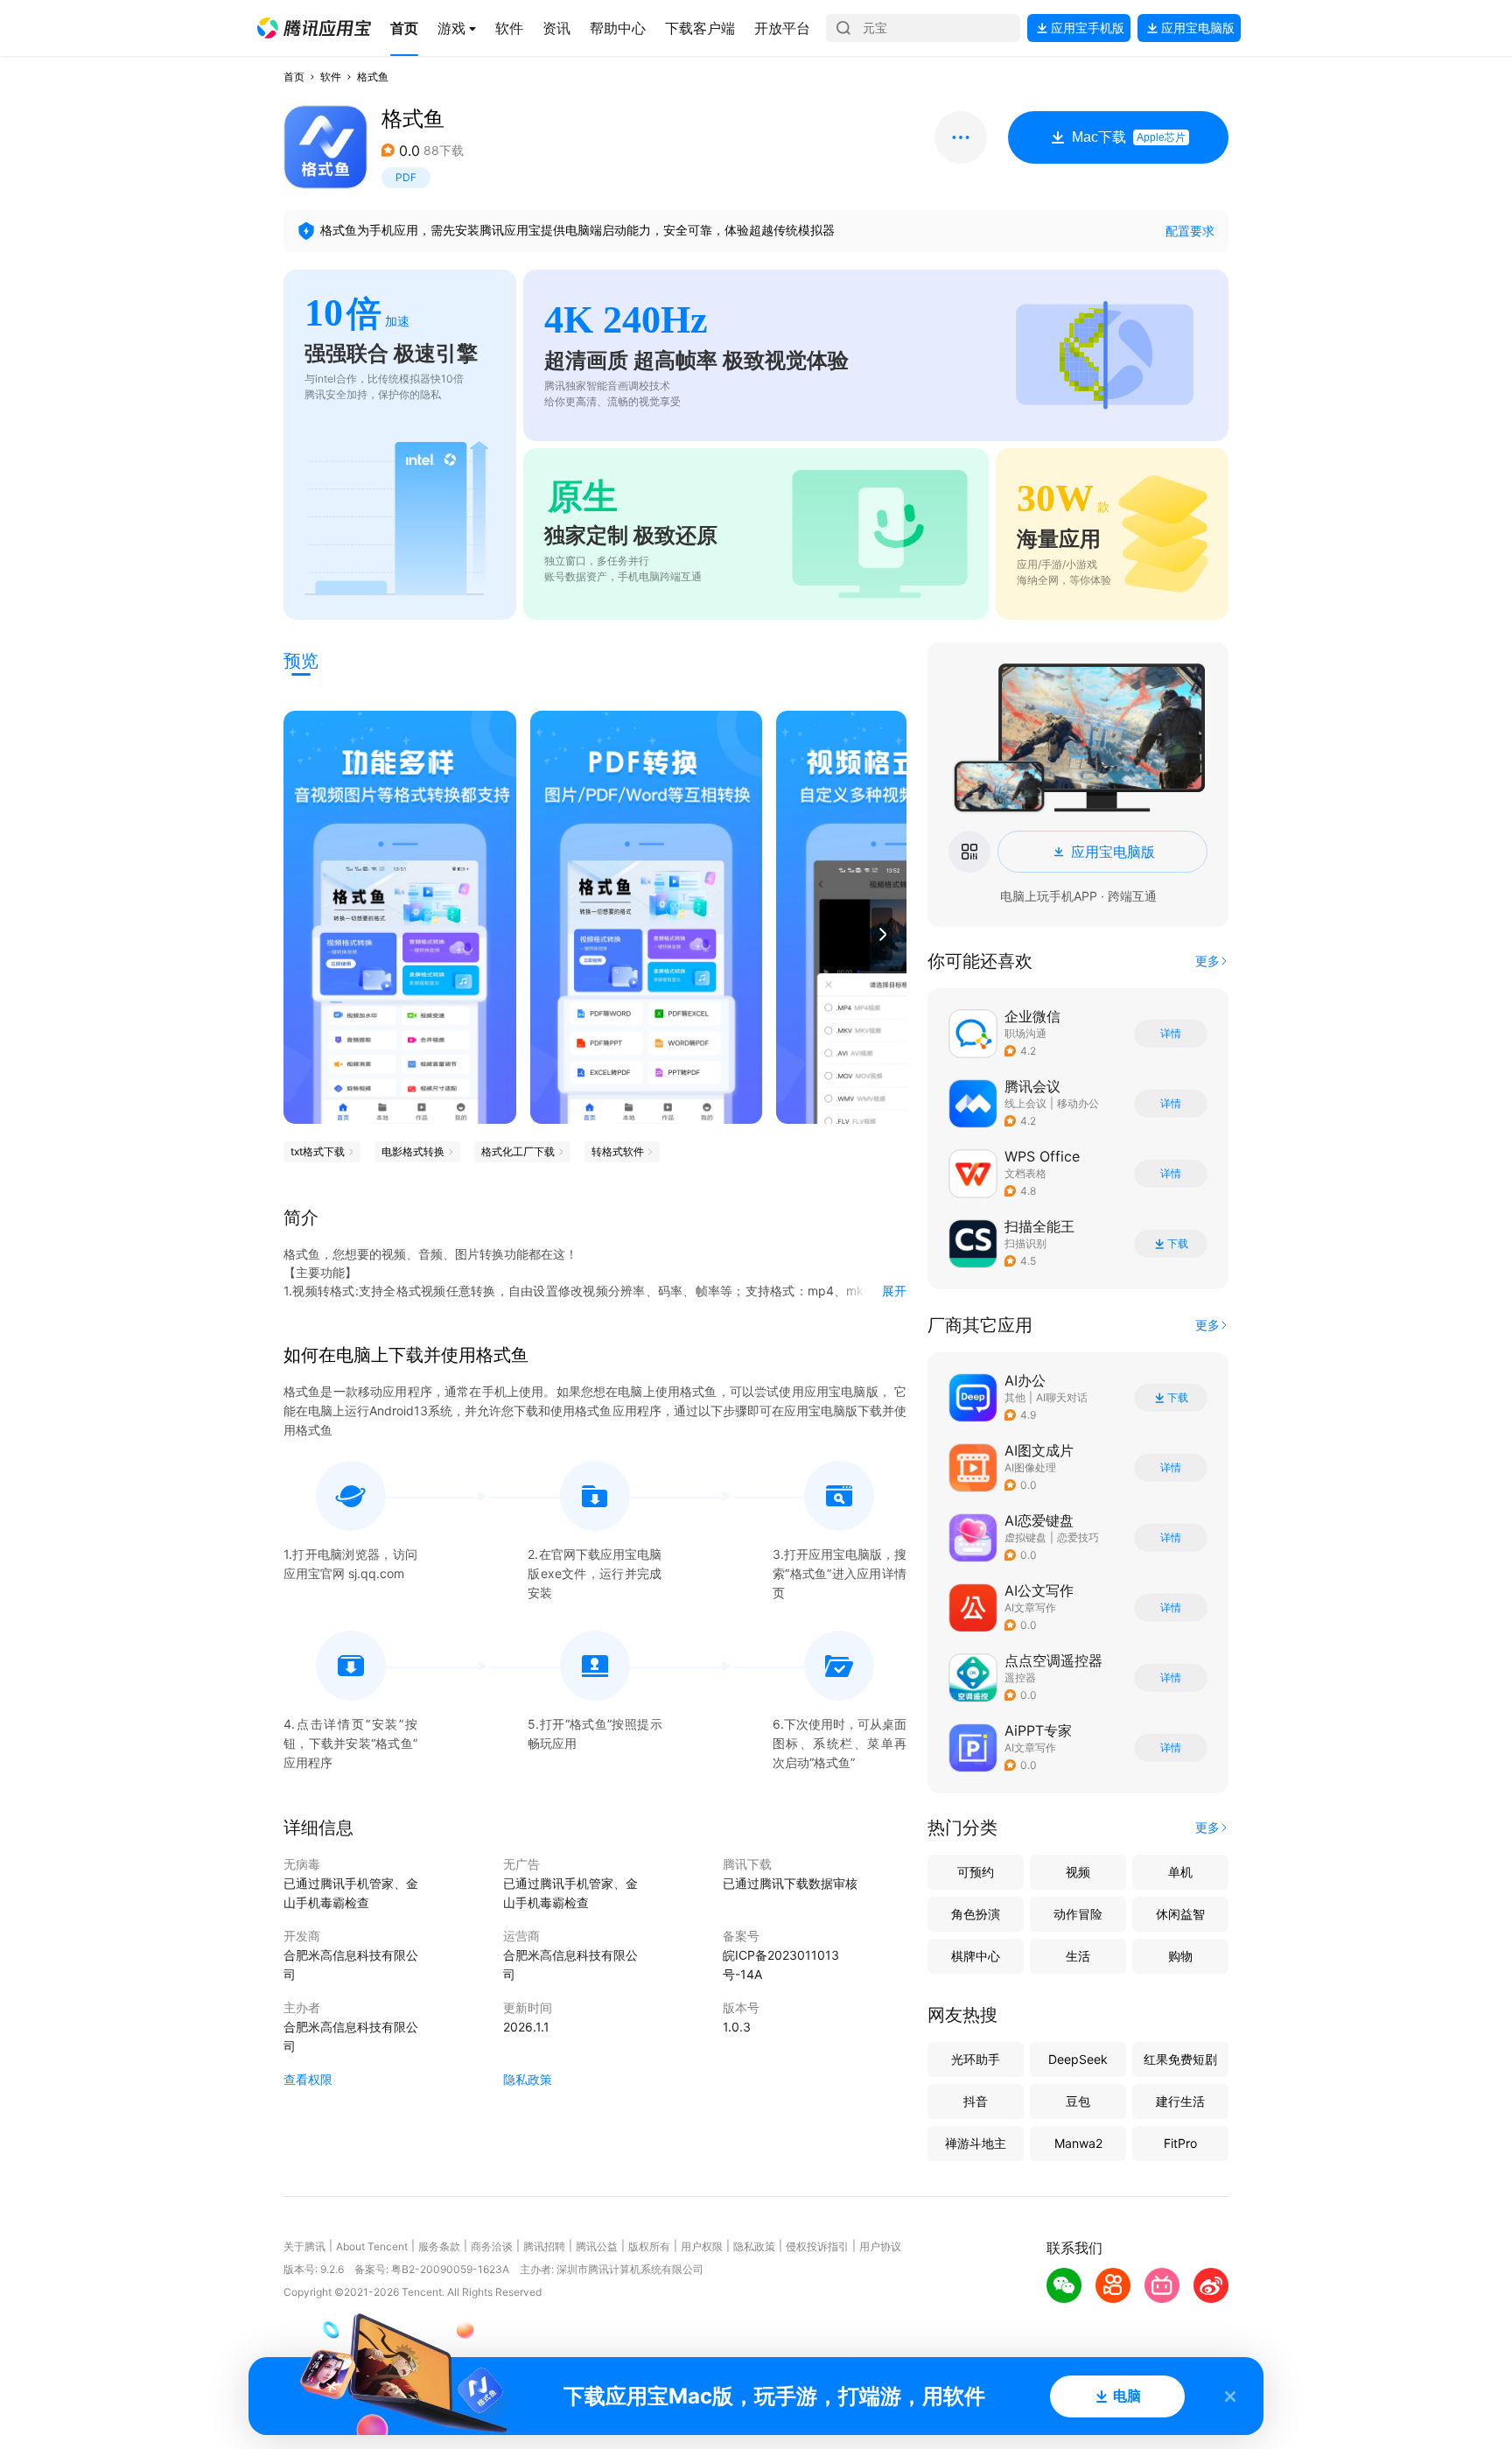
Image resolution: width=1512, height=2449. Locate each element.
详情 (1171, 1034)
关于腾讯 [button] (304, 2246)
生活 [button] (1078, 1956)
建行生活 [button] (1180, 2101)
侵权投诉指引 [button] (817, 2246)
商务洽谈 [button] (492, 2246)
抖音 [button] (976, 2101)
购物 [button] (1180, 1956)
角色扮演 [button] (976, 1914)
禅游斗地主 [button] (976, 2143)
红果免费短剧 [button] (1180, 2059)
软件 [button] (331, 77)
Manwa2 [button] (1078, 2143)
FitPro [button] (1180, 2143)
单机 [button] (1180, 1872)
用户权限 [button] (702, 2246)
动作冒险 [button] (1078, 1914)
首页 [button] (294, 77)
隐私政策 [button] (528, 2079)
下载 (1178, 1244)
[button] (314, 28)
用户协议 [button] (880, 2246)
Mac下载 (1129, 137)
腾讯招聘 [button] (544, 2246)
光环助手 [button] (976, 2059)
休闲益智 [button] (1180, 1914)
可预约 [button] (976, 1872)
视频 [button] (1078, 1872)
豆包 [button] (1078, 2101)
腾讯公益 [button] (597, 2246)
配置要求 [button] (1190, 231)
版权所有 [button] (649, 2246)
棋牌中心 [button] (976, 1956)
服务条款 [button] (439, 2246)
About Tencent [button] (372, 2246)
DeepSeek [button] (1078, 2059)
